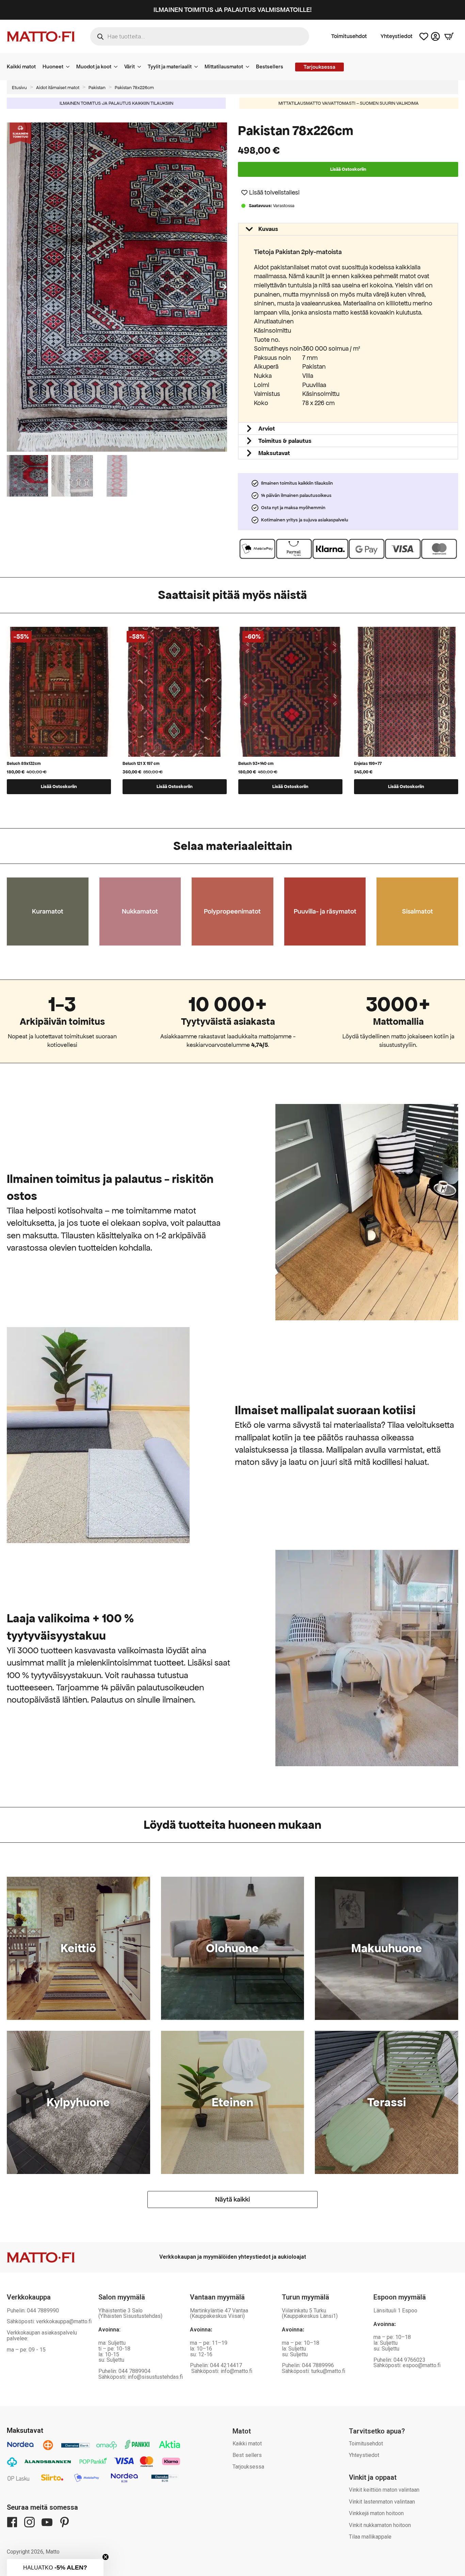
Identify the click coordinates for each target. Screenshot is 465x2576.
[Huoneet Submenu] (70, 67)
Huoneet (53, 66)
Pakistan (97, 88)
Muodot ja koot (94, 66)
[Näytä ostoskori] (449, 36)
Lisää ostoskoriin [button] (59, 787)
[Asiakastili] (435, 36)
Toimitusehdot (349, 36)
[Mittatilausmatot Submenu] (250, 67)
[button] (224, 287)
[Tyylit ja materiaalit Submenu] (198, 67)
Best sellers (247, 2455)
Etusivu (19, 88)
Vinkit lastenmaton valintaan (382, 2502)
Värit (130, 66)
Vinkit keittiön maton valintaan (384, 2490)
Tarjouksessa (248, 2467)
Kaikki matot (21, 66)
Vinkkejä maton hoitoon (376, 2513)
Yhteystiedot (397, 36)
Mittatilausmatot (224, 66)
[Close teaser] (106, 2557)
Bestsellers (270, 66)
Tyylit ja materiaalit (170, 66)
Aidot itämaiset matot (58, 88)
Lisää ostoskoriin (348, 169)
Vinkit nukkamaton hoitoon (380, 2525)
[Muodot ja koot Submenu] (118, 67)
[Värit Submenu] (141, 67)
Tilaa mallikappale (370, 2537)
